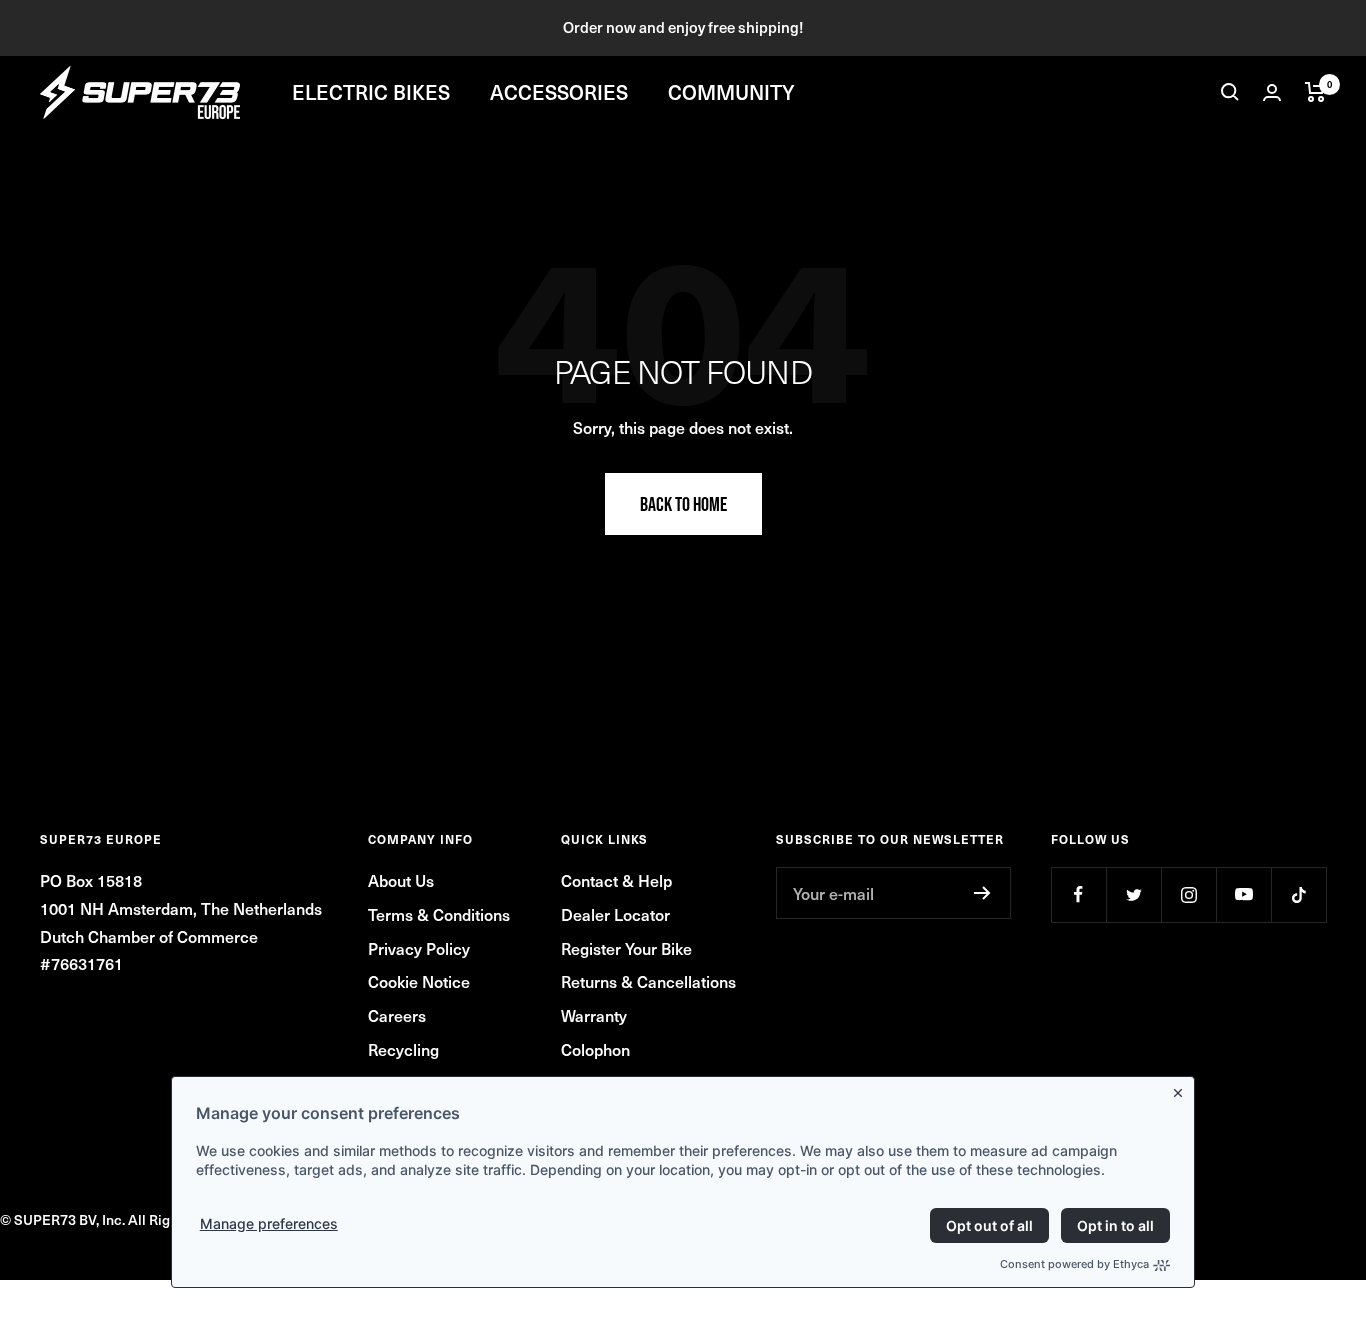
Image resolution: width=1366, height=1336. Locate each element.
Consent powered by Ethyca (1074, 1264)
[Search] (1230, 92)
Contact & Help (616, 880)
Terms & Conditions (439, 914)
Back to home (683, 504)
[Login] (1272, 92)
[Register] (982, 893)
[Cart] (1315, 92)
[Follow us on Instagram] (1188, 894)
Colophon (595, 1049)
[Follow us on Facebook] (1078, 894)
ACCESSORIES (559, 92)
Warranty (594, 1015)
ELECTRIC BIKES (371, 92)
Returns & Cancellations (648, 981)
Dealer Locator (615, 914)
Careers (397, 1015)
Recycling (403, 1049)
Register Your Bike (626, 948)
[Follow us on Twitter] (1133, 894)
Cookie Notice (419, 981)
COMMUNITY (731, 92)
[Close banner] (1182, 1089)
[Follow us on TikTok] (1298, 894)
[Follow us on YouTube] (1243, 894)
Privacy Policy (419, 948)
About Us (401, 880)
